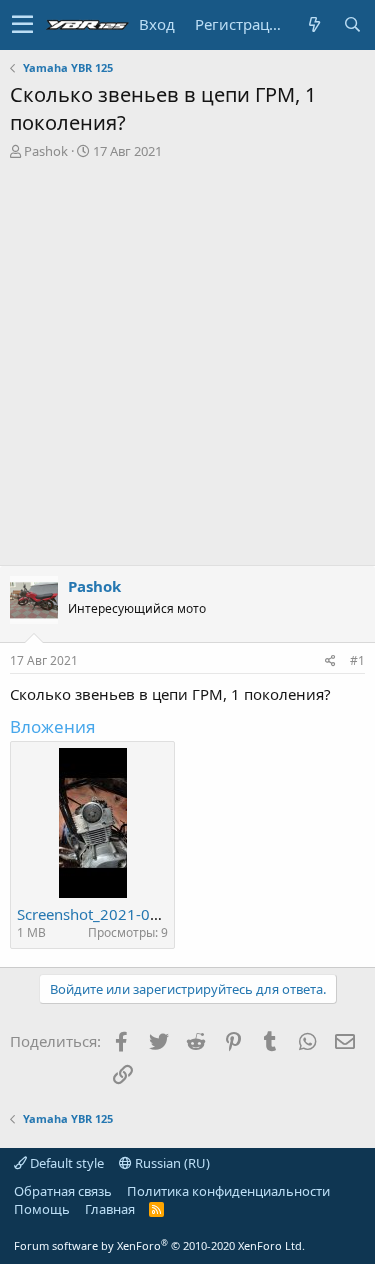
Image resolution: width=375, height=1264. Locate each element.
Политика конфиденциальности (228, 1191)
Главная (110, 1209)
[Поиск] (352, 24)
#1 (357, 660)
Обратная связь (63, 1191)
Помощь (42, 1209)
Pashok (46, 151)
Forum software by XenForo (159, 1245)
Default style (65, 1163)
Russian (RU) (171, 1163)
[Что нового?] (314, 24)
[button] (22, 25)
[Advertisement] (187, 357)
